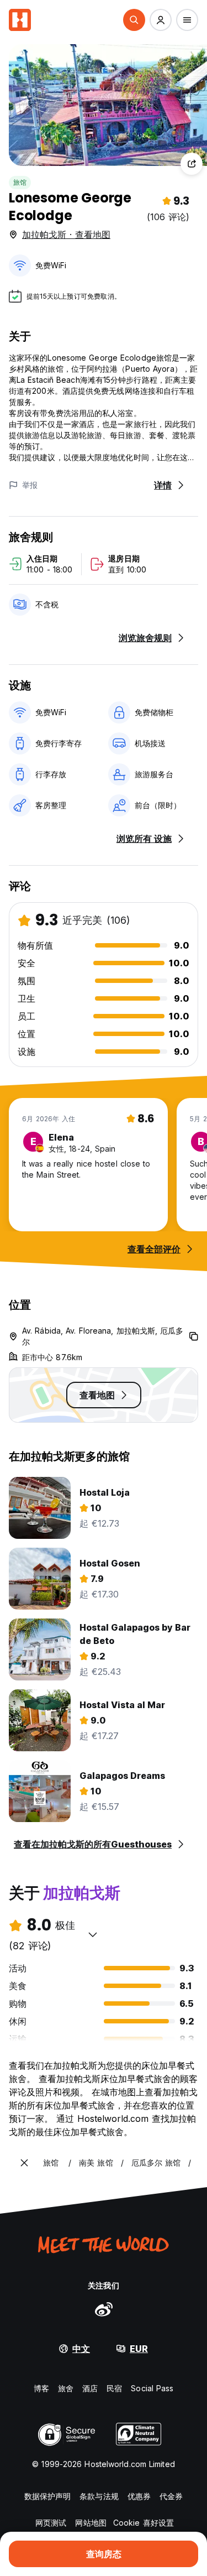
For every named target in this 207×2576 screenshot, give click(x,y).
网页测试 (51, 2523)
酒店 (90, 2388)
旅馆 (20, 182)
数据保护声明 (48, 2496)
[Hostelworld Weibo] (104, 2309)
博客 (41, 2388)
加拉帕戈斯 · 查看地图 (66, 235)
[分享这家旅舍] (192, 164)
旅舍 (66, 2388)
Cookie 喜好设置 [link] (144, 2523)
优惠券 (139, 2496)
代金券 (171, 2496)
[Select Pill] (134, 20)
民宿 (114, 2388)
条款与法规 (99, 2496)
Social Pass (152, 2388)
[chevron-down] (93, 1934)
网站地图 (91, 2523)
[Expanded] (24, 2163)
